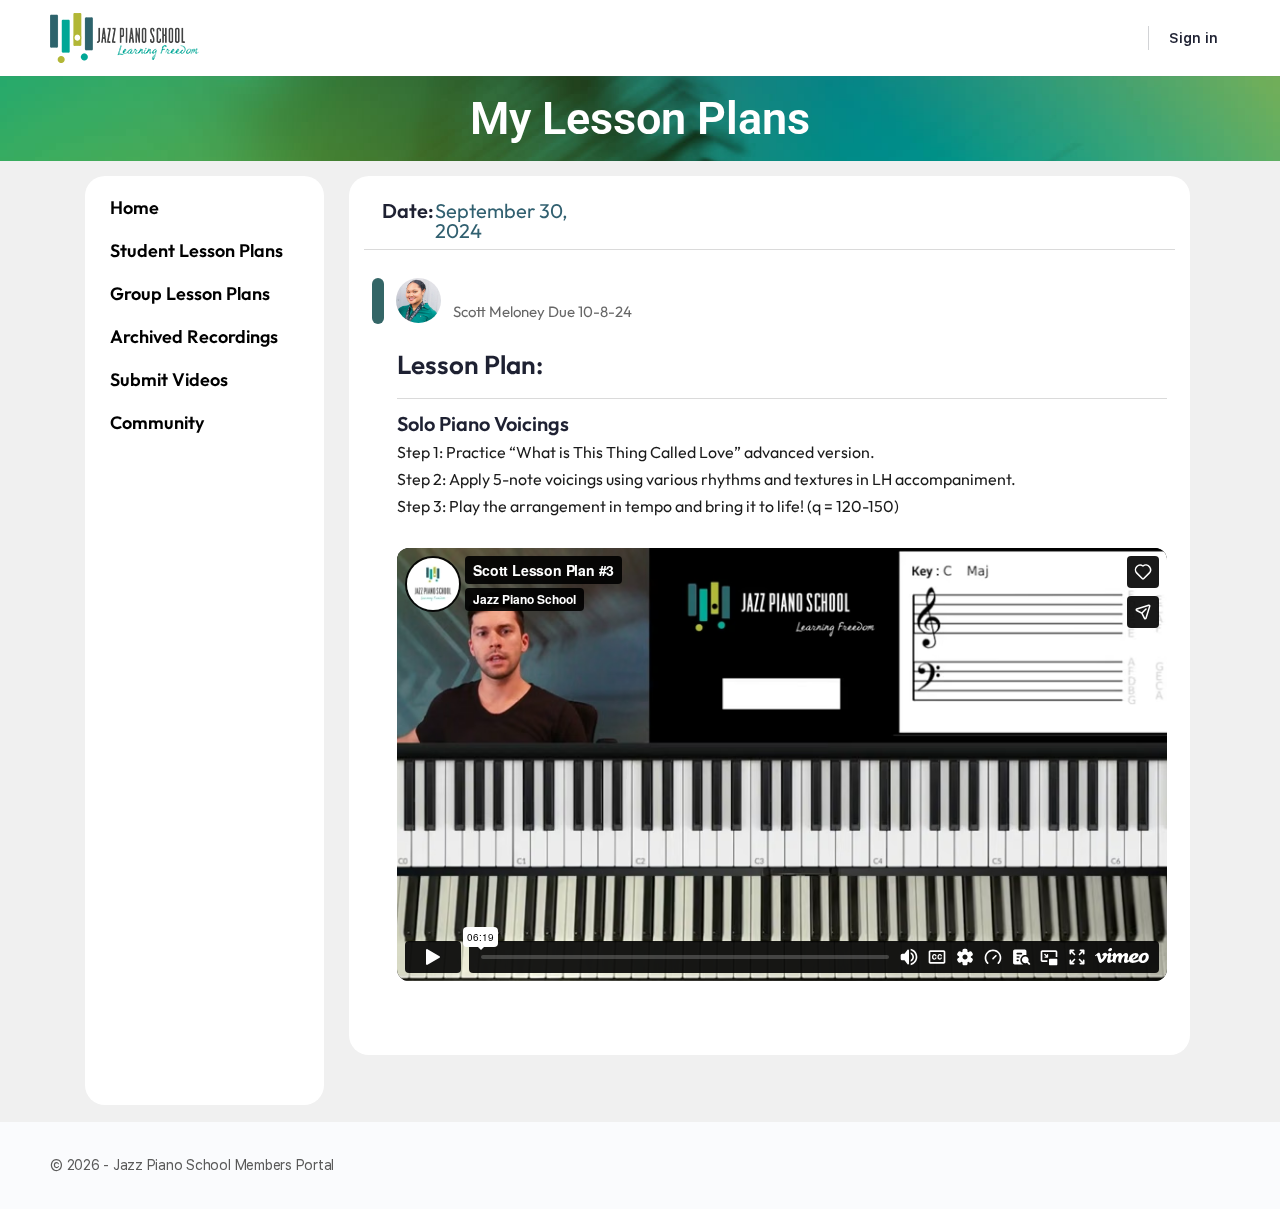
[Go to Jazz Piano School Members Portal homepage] (125, 35)
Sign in (1193, 38)
